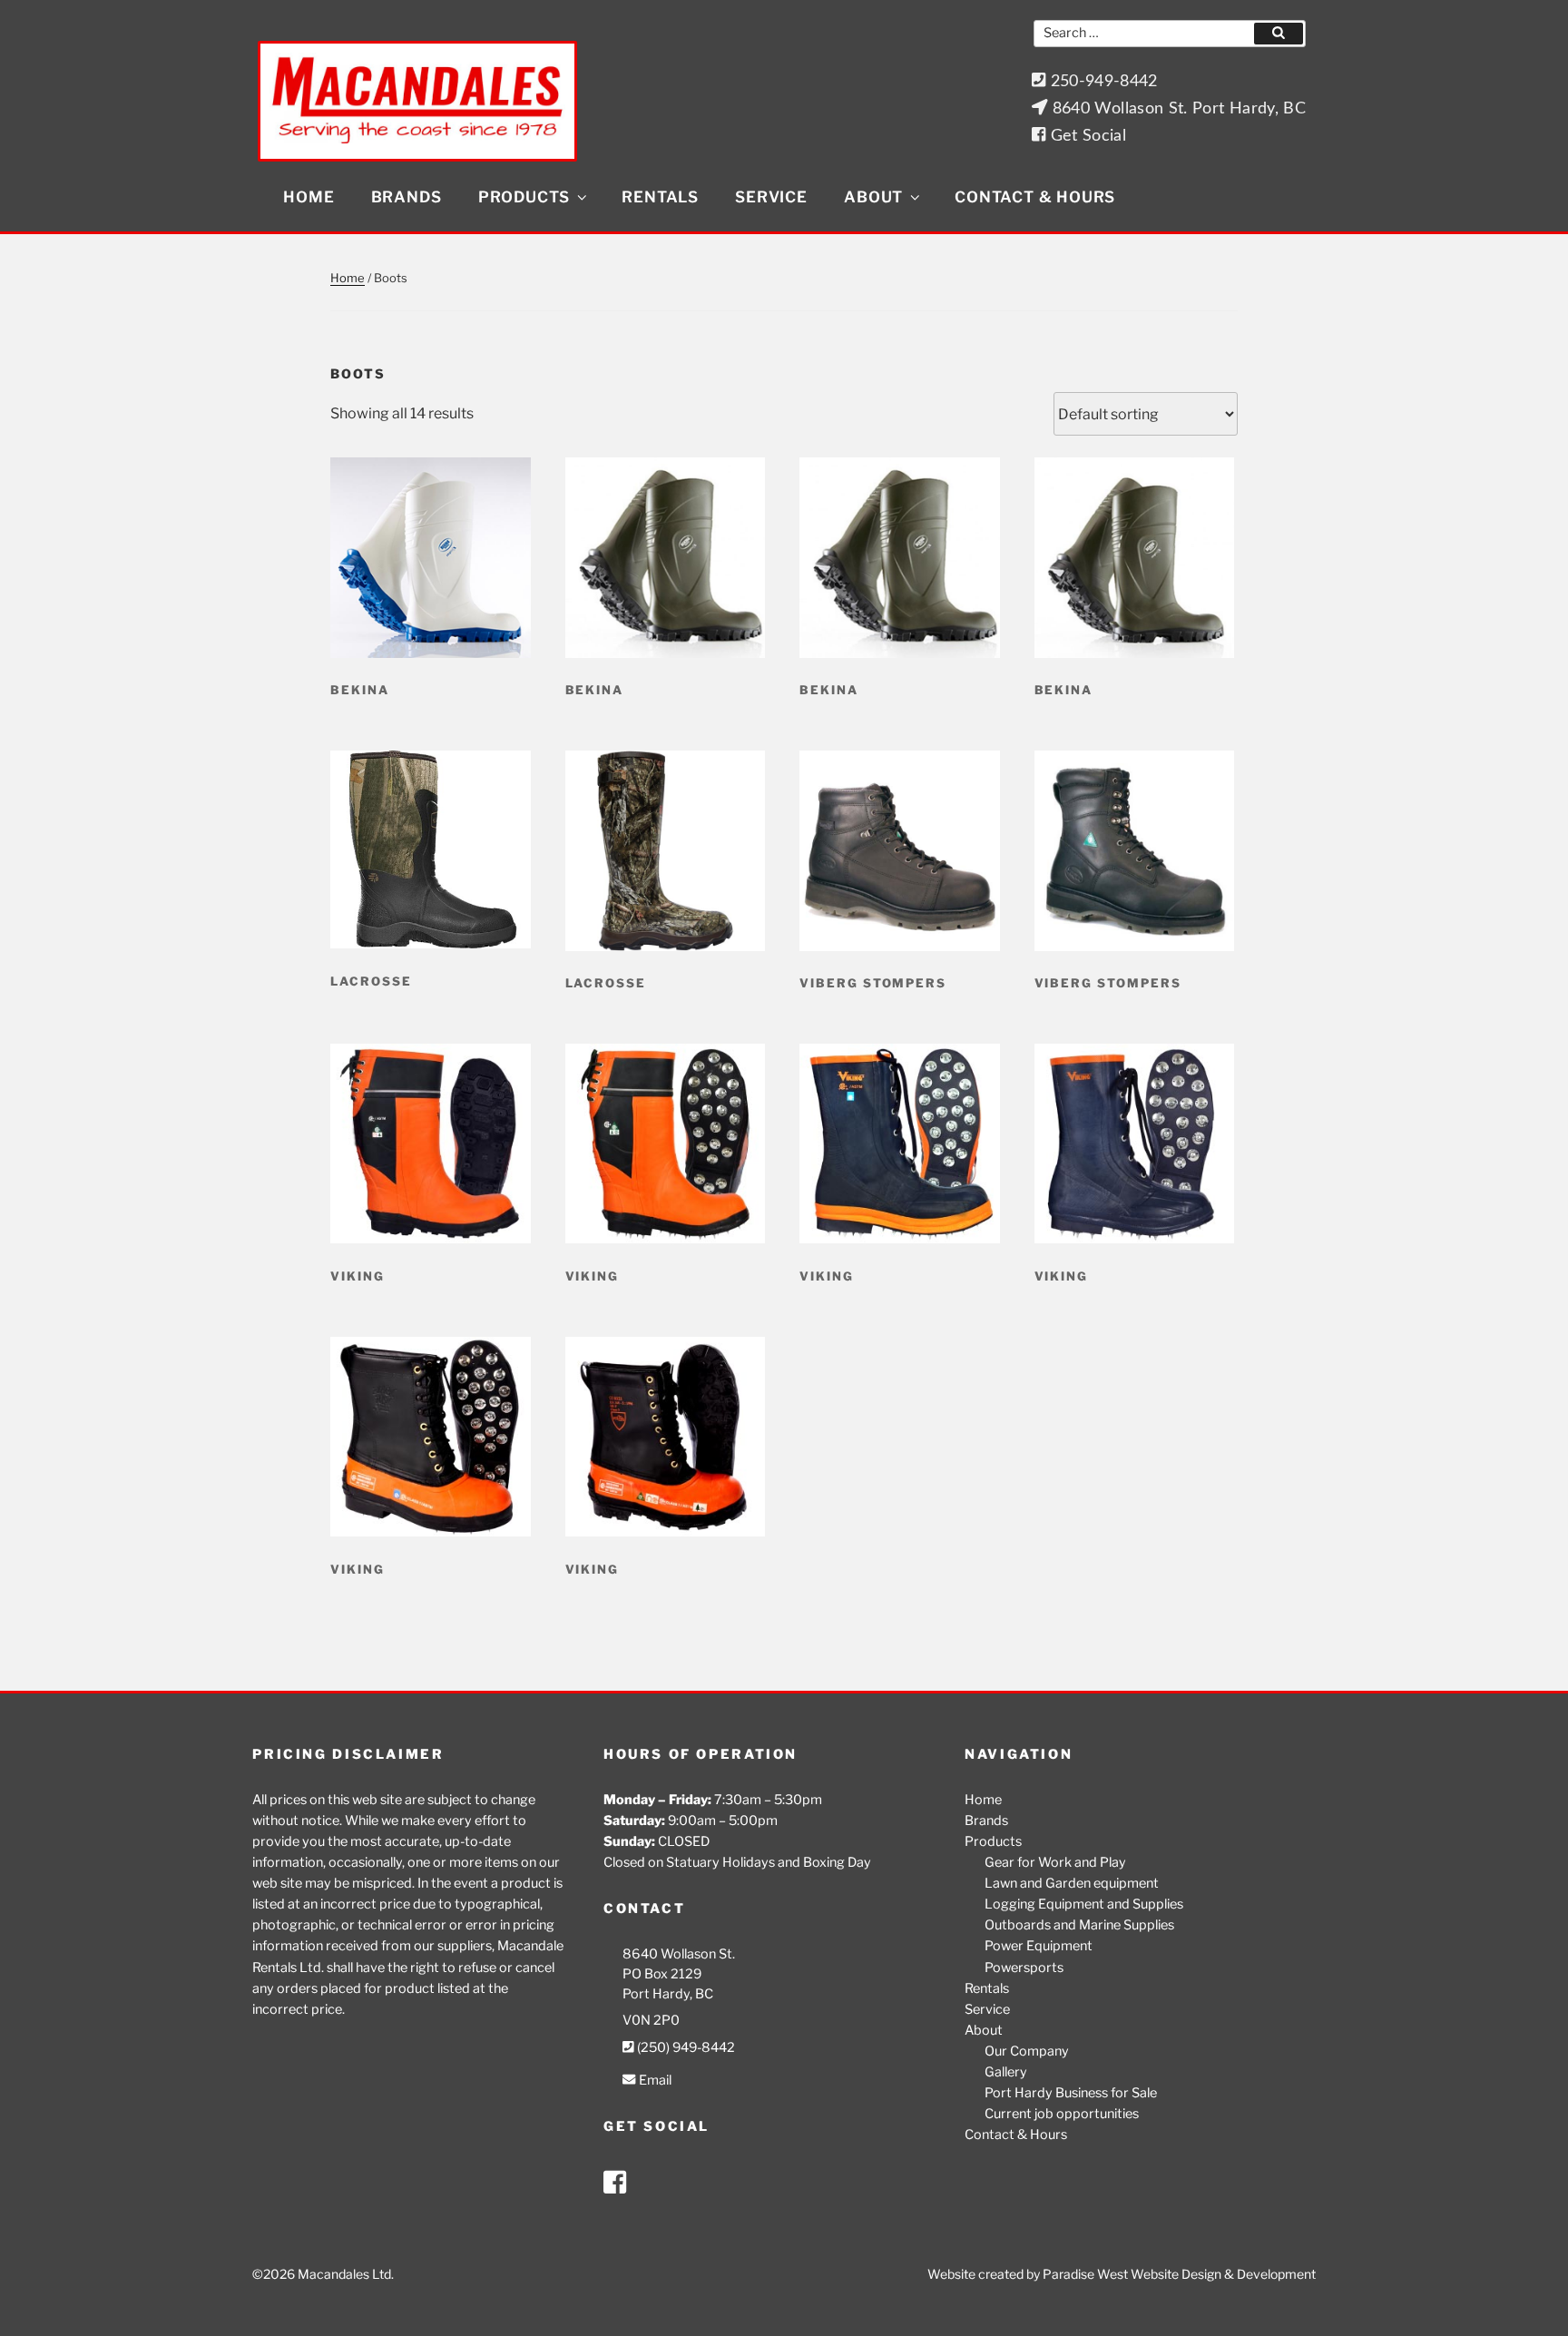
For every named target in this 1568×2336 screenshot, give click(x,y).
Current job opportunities (1062, 2114)
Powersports (1024, 1968)
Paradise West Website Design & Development (1179, 2274)
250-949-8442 (1102, 81)
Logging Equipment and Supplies (1084, 1904)
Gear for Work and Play (1055, 1862)
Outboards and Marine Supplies (1079, 1925)
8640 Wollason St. (679, 1954)
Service (771, 197)
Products (524, 197)
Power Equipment (1039, 1946)
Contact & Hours (1035, 197)
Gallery (1006, 2072)
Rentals (660, 197)
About (873, 197)
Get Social (1086, 136)
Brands (407, 197)
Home (309, 197)
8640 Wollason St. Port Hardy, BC (1176, 108)
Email (653, 2080)
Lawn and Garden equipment (1072, 1883)
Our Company (1027, 2051)
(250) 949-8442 (685, 2047)
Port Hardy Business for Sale (1071, 2093)
